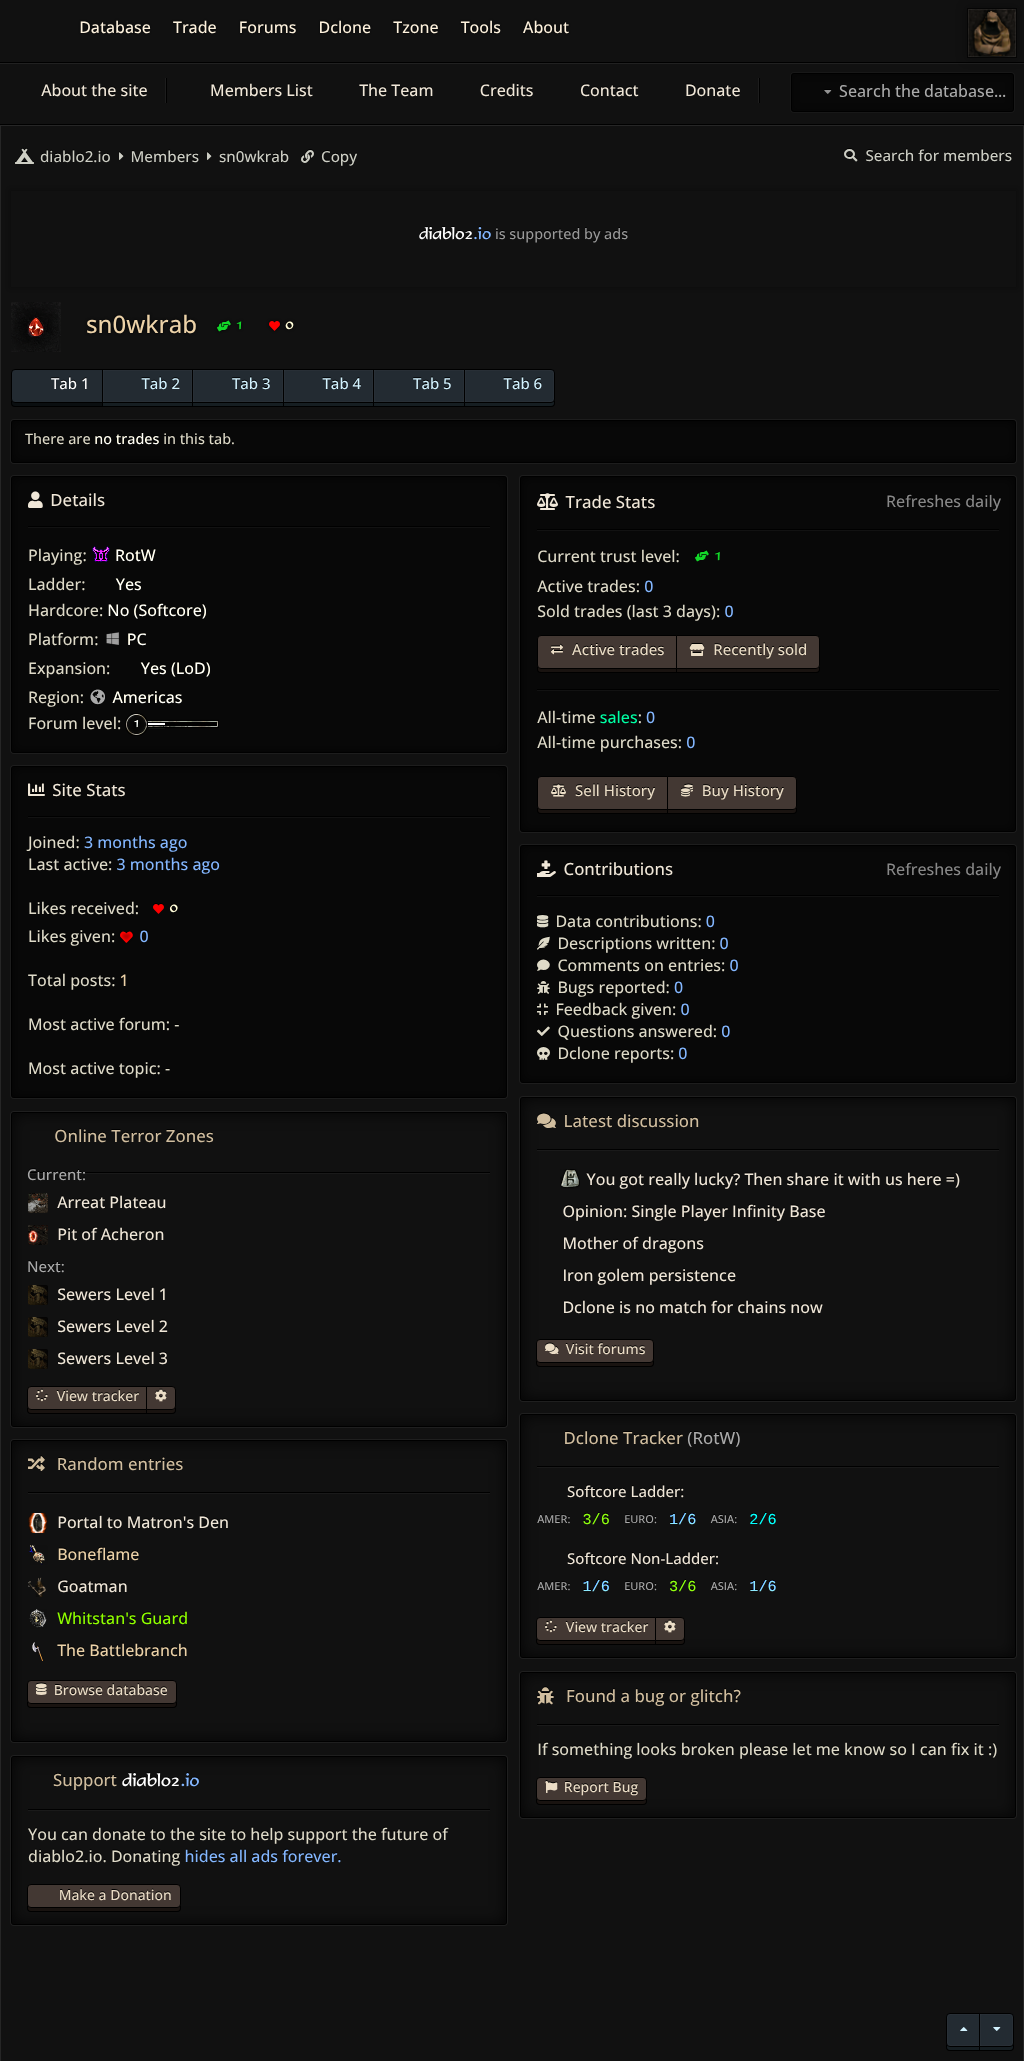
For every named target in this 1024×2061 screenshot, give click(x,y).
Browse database (111, 1690)
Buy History (741, 791)
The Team (394, 90)
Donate (711, 90)
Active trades (616, 650)
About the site (92, 90)
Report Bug (601, 1787)
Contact (607, 90)
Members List (259, 90)
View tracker (96, 1396)
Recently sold (758, 650)
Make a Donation (115, 1895)
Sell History (613, 791)
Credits (505, 90)
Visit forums (606, 1349)
